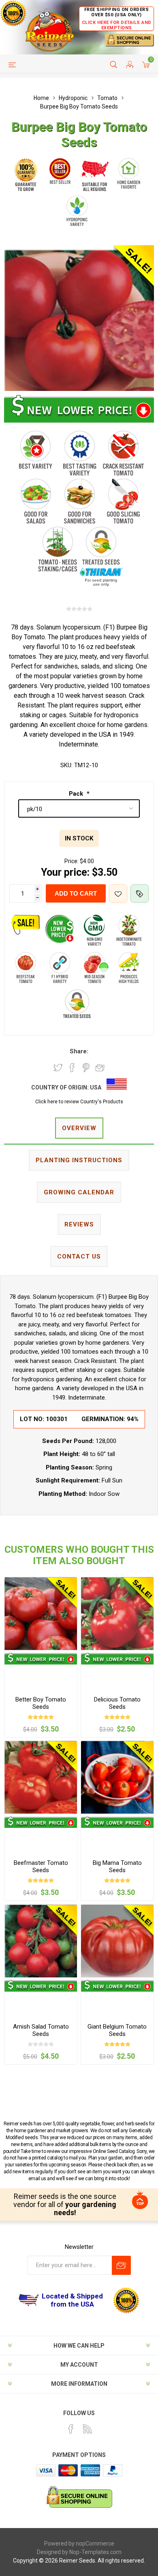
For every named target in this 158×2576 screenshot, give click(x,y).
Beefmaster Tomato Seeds (41, 1866)
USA (96, 1087)
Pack (77, 794)
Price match (140, 893)
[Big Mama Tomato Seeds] (117, 1777)
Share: (79, 1051)
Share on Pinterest (86, 1068)
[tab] (79, 1129)
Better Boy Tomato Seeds (41, 1703)
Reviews (79, 1224)
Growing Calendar (79, 1192)
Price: (72, 861)
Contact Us (79, 1257)
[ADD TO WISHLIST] (118, 893)
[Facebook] (71, 2429)
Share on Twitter (58, 1068)
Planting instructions (79, 1160)
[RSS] (88, 2429)
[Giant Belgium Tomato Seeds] (117, 1941)
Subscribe (121, 2265)
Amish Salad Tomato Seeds (41, 2030)
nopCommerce (95, 2543)
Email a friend (100, 1068)
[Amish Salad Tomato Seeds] (41, 1941)
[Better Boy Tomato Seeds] (41, 1614)
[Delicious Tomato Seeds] (117, 1614)
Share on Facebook (72, 1068)
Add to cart (76, 893)
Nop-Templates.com (95, 2552)
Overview (79, 1128)
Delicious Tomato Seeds (117, 1703)
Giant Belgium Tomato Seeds (117, 2030)
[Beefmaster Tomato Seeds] (41, 1777)
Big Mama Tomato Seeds (117, 1866)
